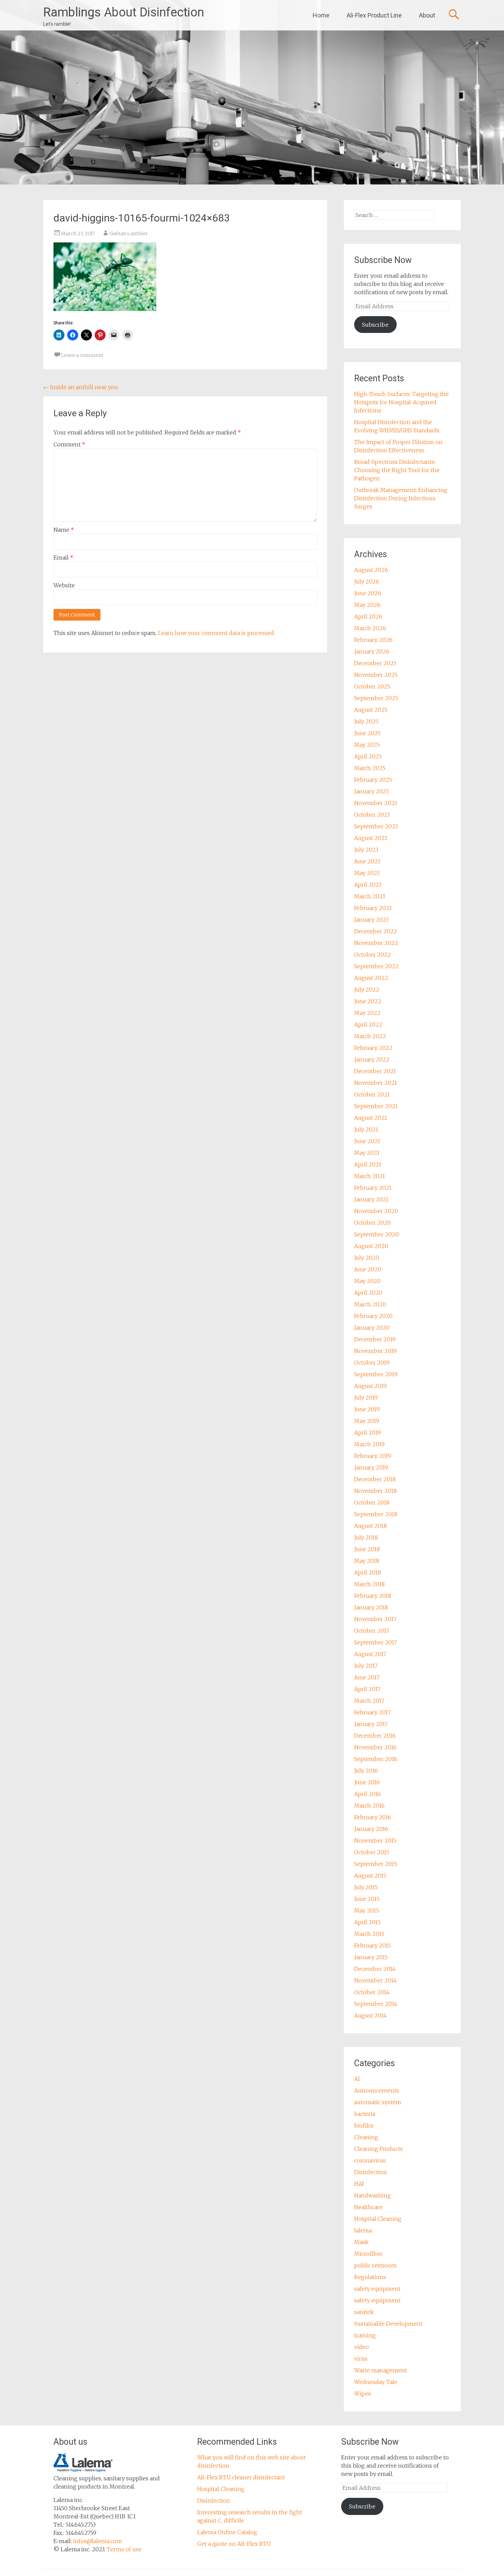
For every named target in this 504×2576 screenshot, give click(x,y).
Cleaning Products (379, 2149)
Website (64, 585)
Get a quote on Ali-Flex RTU (234, 2544)
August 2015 (370, 1876)
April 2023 (368, 885)
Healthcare (368, 2207)
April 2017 (367, 1689)
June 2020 (368, 1269)
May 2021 (367, 1153)
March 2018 (369, 1584)
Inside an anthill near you (81, 387)
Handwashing (373, 2195)
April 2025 (368, 756)
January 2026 (372, 651)
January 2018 (371, 1607)
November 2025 (376, 675)
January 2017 (371, 1724)
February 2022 (373, 1048)
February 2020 (373, 1316)
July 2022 (367, 990)
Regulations (370, 2277)
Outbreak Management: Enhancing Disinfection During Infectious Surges (401, 498)
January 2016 (371, 1829)
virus (361, 2359)
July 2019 (366, 1398)
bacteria (365, 2114)
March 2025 (370, 768)
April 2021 (368, 1164)
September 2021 (376, 1106)
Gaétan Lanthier (129, 233)
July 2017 (366, 1666)
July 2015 (366, 1887)
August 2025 (371, 710)
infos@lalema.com (98, 2541)
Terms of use (124, 2549)
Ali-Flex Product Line (374, 15)
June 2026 (368, 593)
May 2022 (367, 1013)
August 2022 (371, 978)
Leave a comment (82, 355)
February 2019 (373, 1456)
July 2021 (366, 1129)
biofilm (364, 2125)
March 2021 (370, 1176)
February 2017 (373, 1712)
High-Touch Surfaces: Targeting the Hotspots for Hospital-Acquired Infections (401, 402)
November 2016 (375, 1747)
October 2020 (373, 1223)
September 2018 (376, 1514)
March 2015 (369, 1934)
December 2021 (375, 1071)
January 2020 (372, 1328)
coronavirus (370, 2160)
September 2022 (376, 966)
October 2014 (372, 1992)
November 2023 (376, 803)
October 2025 (372, 686)
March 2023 (370, 896)
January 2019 (371, 1467)
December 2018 (375, 1479)
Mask (361, 2242)
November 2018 (375, 1491)
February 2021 (373, 1188)
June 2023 (367, 861)
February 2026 (373, 640)
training (365, 2335)
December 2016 (375, 1736)
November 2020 (376, 1211)
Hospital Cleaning (378, 2219)
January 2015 (371, 1957)
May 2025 (367, 745)
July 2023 (366, 850)
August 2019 (370, 1386)
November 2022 (376, 943)
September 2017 (376, 1642)
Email (63, 558)
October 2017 (372, 1631)
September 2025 (376, 698)
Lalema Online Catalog (227, 2532)
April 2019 (368, 1433)
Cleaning (366, 2137)
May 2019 (367, 1421)
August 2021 (371, 1118)
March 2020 (370, 1304)
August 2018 (370, 1526)
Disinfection (371, 2172)
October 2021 (372, 1094)
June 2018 (367, 1549)
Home (321, 15)
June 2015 (367, 1899)
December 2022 (376, 931)
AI (357, 2079)
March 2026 (370, 628)
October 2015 (372, 1852)
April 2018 (368, 1572)
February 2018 (373, 1596)
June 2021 (367, 1141)
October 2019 (372, 1363)
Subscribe (375, 325)
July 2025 (366, 721)
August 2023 (371, 838)
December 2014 (375, 1969)
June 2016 (367, 1782)
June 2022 (368, 1001)
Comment (69, 444)
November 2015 (375, 1841)
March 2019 (369, 1444)
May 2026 (367, 605)
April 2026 (368, 616)
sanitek (364, 2312)
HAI (359, 2184)
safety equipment (377, 2289)
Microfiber (368, 2254)
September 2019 (376, 1374)
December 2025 (375, 663)
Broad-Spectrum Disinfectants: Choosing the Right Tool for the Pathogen (397, 470)
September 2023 (376, 826)
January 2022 (372, 1059)
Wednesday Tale (376, 2382)
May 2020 (367, 1281)
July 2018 (366, 1537)
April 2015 (367, 1922)
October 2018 (372, 1502)
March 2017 (369, 1701)
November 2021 (376, 1083)
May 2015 (367, 1910)
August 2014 (370, 2015)
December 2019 (375, 1339)
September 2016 (376, 1759)
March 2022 (370, 1036)
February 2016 (373, 1817)
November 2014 (375, 1980)
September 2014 (376, 2004)
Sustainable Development (388, 2324)
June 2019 (367, 1409)
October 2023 (372, 815)
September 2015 (376, 1864)
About (427, 15)
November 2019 (375, 1351)
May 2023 (367, 873)
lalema (363, 2230)
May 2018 (367, 1561)
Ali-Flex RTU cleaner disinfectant (241, 2477)
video (362, 2347)
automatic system (378, 2102)
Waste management (381, 2370)
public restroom (375, 2265)
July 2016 (366, 1771)
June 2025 (367, 733)
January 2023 (371, 920)
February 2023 (373, 908)
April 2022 (368, 1025)
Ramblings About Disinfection (124, 12)
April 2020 (368, 1293)
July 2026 (367, 582)
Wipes (363, 2394)
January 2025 (371, 791)
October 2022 (373, 955)
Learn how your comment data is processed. (217, 633)
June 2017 (367, 1677)
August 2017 (370, 1654)
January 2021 (371, 1199)
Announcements (377, 2090)
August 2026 (371, 570)
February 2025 (373, 780)
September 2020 (376, 1234)
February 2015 (373, 1945)
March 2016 (369, 1806)
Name (64, 530)
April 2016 (368, 1794)
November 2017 (375, 1619)
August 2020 (371, 1246)
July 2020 (367, 1258)
